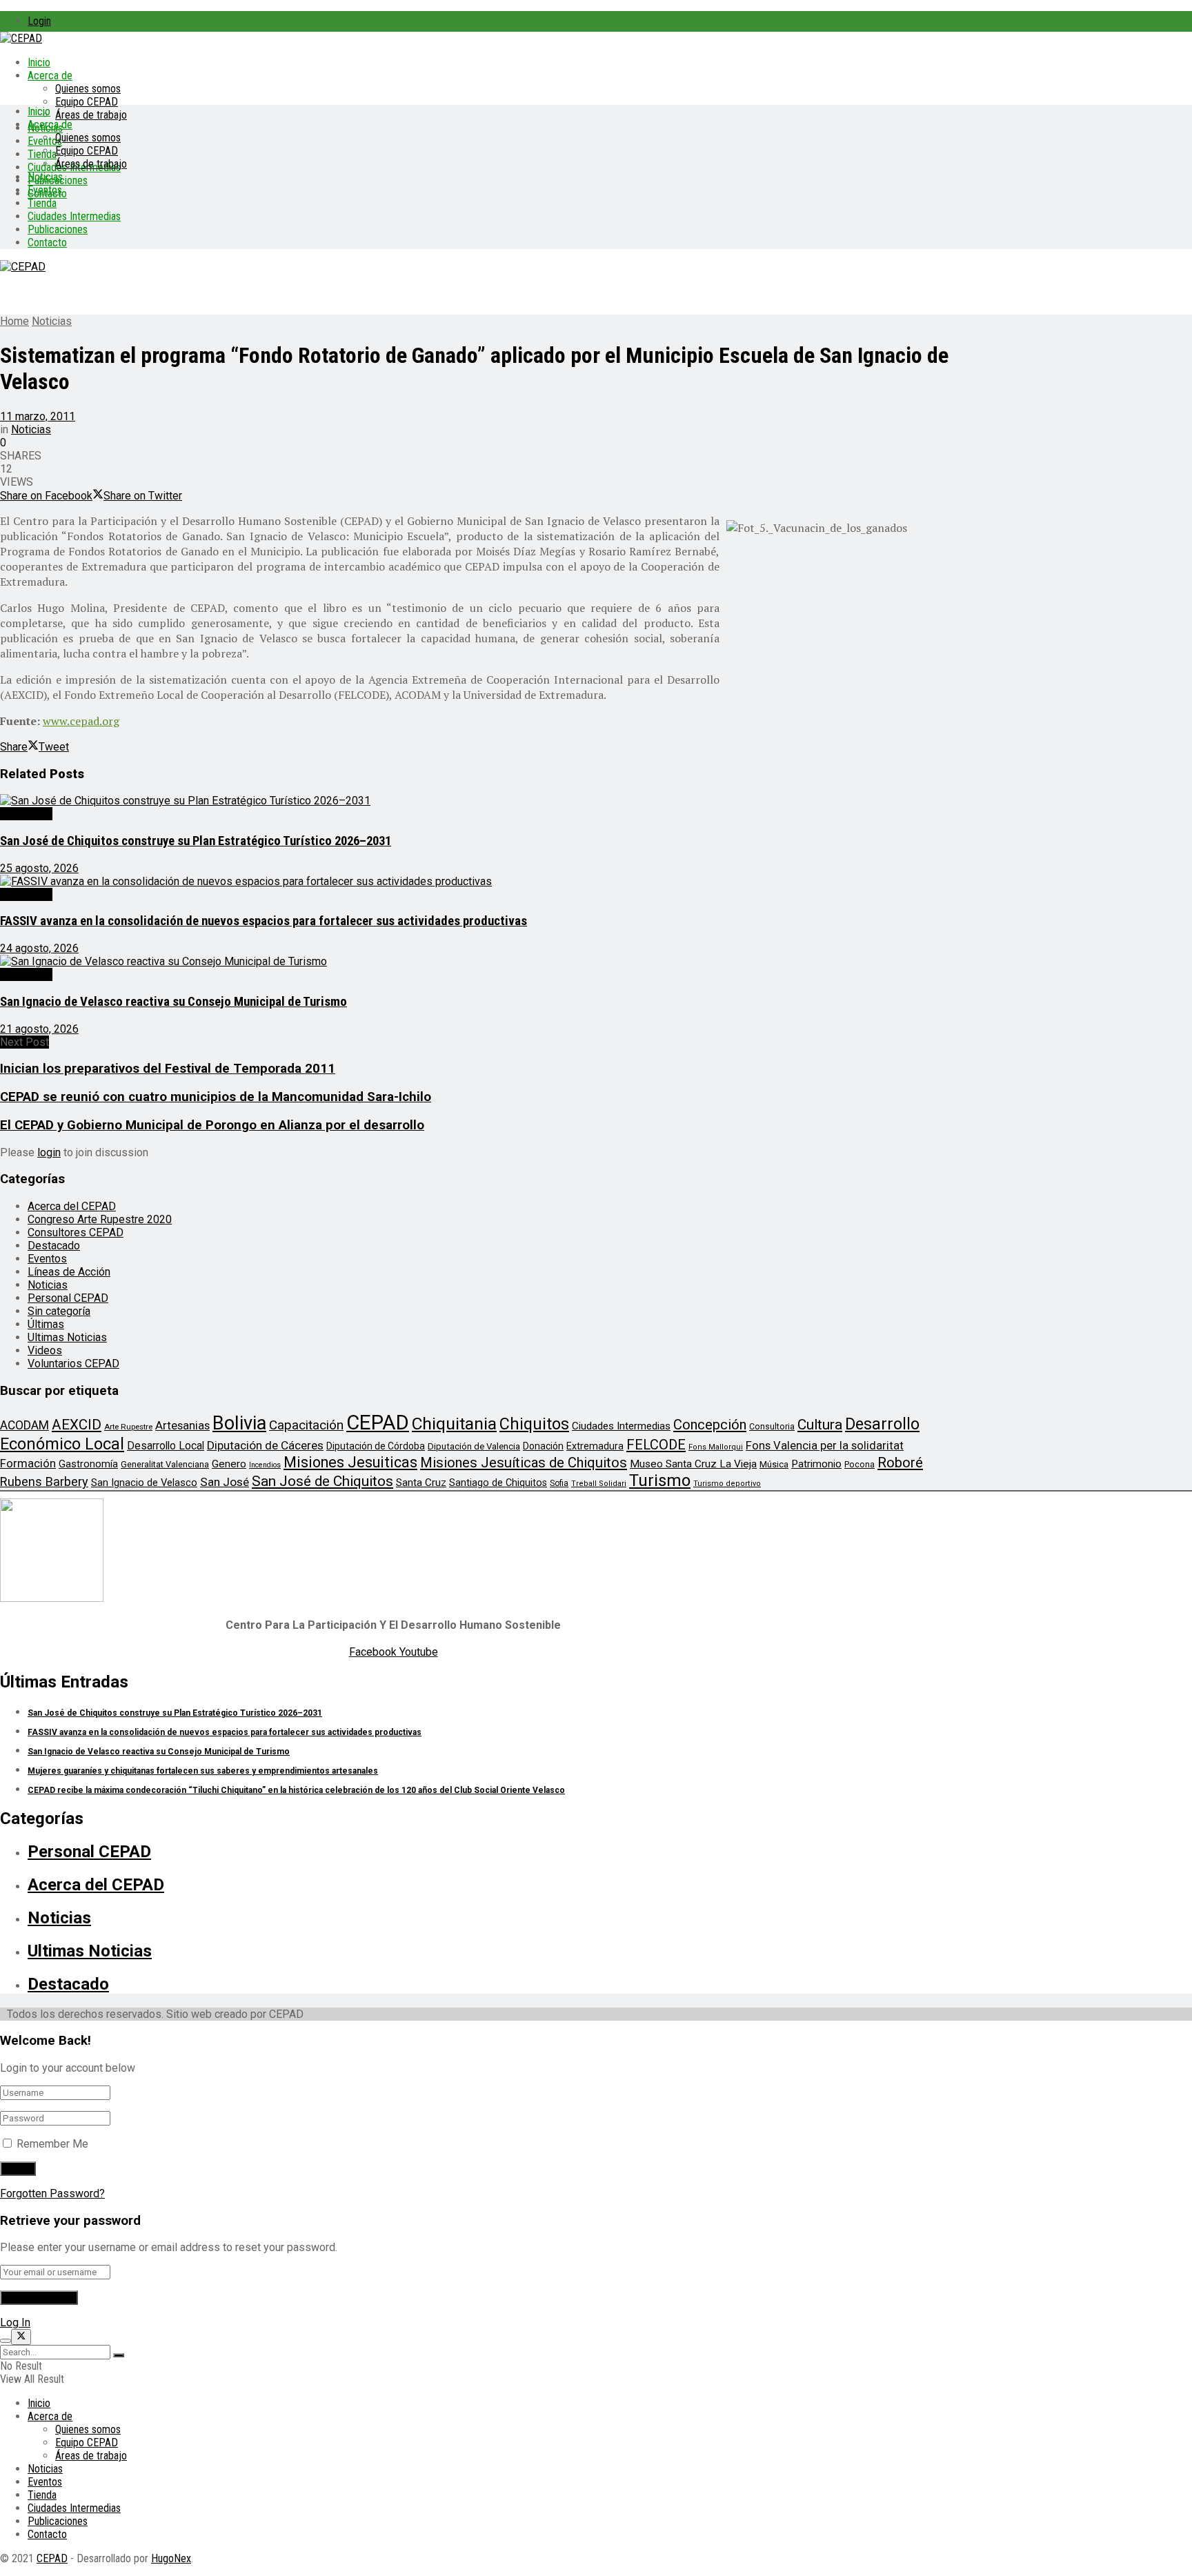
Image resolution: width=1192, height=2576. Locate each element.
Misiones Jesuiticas (350, 1462)
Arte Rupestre (128, 1427)
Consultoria (772, 1426)
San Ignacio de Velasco (144, 1483)
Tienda (42, 154)
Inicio (39, 62)
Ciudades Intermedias (74, 216)
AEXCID (77, 1425)
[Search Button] (119, 2355)
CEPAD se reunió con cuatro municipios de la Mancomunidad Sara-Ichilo (216, 1097)
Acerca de (50, 76)
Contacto (47, 242)
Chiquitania (454, 1424)
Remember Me (52, 2144)
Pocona (860, 1464)
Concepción (710, 1425)
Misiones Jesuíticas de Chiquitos (524, 1463)
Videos (45, 1350)
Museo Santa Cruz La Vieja (693, 1464)
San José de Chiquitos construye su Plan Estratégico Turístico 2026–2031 (196, 841)
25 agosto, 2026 (39, 868)
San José (225, 1482)
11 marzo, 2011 (38, 416)
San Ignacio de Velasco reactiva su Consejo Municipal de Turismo (173, 1002)
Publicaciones (58, 229)
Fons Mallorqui (716, 1447)
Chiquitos (534, 1424)
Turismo (660, 1480)
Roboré (900, 1463)
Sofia (559, 1483)
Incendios (265, 1465)
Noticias (45, 177)
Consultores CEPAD (76, 1232)
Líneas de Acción (69, 1272)
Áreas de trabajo (91, 115)
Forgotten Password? (52, 2193)
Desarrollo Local (166, 1446)
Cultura (820, 1425)
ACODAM (24, 1425)
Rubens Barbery (44, 1482)
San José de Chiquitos (322, 1481)
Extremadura (595, 1446)
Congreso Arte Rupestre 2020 (100, 1219)
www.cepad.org (81, 721)
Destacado (26, 814)
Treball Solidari (599, 1484)
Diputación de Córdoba (376, 1446)
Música (774, 1464)
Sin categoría (59, 1311)
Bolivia (239, 1423)
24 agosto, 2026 (39, 948)
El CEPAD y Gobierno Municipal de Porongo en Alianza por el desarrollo (212, 1125)
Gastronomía (88, 1464)
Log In (15, 2322)
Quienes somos (88, 89)
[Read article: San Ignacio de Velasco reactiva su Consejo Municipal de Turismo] (476, 961)
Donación (543, 1446)
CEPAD (378, 1423)
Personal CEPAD (68, 1298)
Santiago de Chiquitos (498, 1483)
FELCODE (656, 1445)
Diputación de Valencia (474, 1446)
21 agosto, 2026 (39, 1029)
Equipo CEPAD (87, 102)
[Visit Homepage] (21, 38)
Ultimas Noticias (67, 1337)
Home (14, 321)
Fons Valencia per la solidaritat (825, 1446)
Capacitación (306, 1425)
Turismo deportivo (727, 1484)
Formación (28, 1463)
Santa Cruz (421, 1483)
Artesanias (182, 1425)
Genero (229, 1464)
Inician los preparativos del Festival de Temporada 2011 (168, 1069)
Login (39, 21)
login (49, 1152)
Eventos (45, 190)
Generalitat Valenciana (165, 1464)
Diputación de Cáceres (265, 1445)
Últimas (46, 1324)
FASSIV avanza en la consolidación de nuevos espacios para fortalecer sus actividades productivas (264, 921)
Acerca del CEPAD (72, 1206)
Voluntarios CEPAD (73, 1364)
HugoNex (171, 2558)
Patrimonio (816, 1464)
